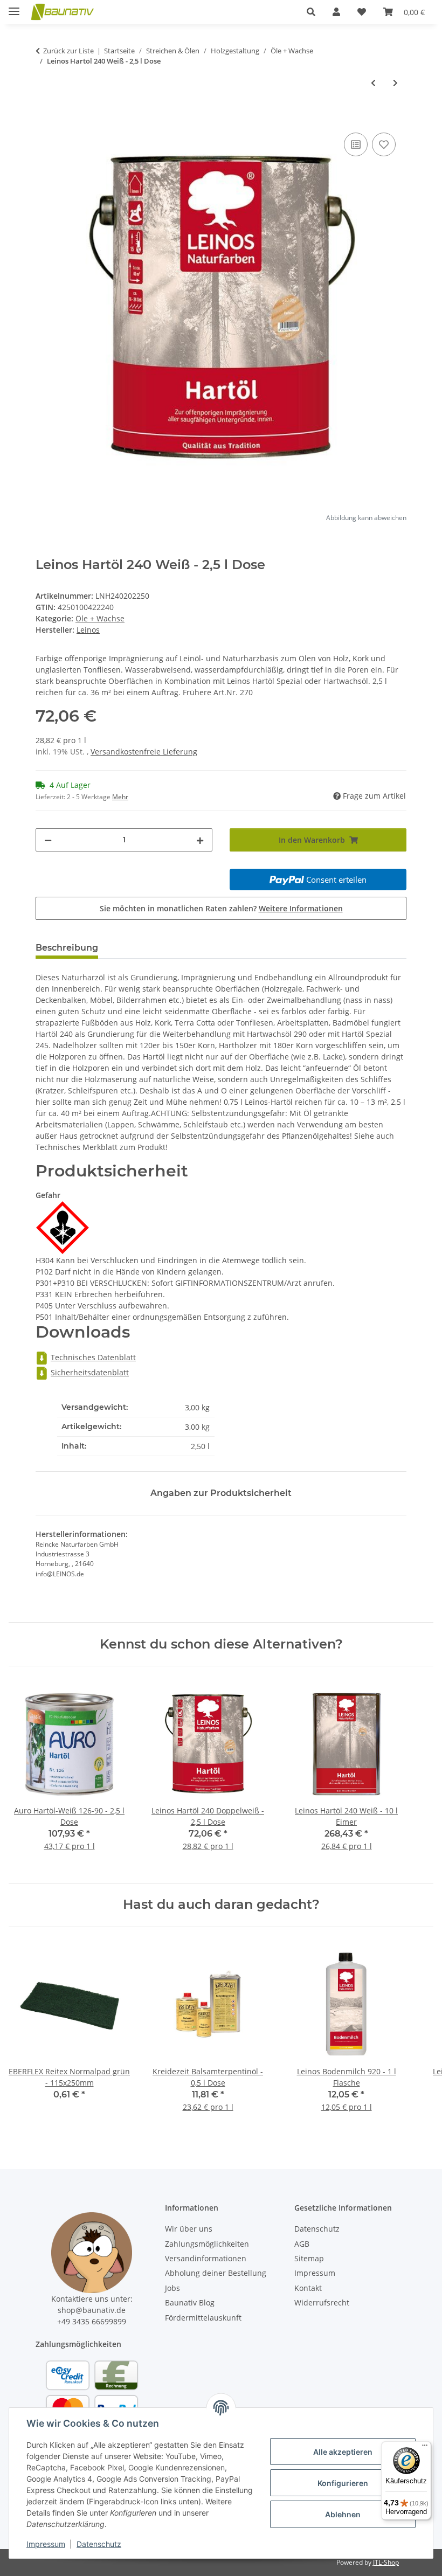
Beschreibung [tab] (67, 948)
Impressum (46, 2544)
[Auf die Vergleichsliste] (356, 144)
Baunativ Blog (190, 2303)
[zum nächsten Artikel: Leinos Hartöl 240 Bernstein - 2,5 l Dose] (395, 83)
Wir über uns (189, 2229)
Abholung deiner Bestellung (216, 2273)
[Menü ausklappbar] (14, 7)
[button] (311, 12)
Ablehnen (343, 2514)
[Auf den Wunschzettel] (384, 144)
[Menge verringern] (48, 840)
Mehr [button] (120, 797)
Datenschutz (99, 2544)
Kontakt (308, 2288)
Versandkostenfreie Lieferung (144, 752)
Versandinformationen (206, 2258)
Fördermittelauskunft (203, 2318)
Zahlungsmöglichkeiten (207, 2244)
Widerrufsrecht (322, 2303)
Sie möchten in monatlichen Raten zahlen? (221, 908)
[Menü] (425, 2448)
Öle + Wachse (100, 618)
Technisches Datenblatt (93, 1357)
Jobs (172, 2288)
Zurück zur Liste (68, 51)
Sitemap (309, 2258)
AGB (302, 2244)
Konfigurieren (343, 2483)
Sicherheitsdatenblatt (90, 1372)
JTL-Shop (386, 2562)
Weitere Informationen (301, 908)
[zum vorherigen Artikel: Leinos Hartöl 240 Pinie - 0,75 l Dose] (373, 83)
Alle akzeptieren (343, 2452)
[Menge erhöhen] (200, 840)
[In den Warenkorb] (44, 118)
